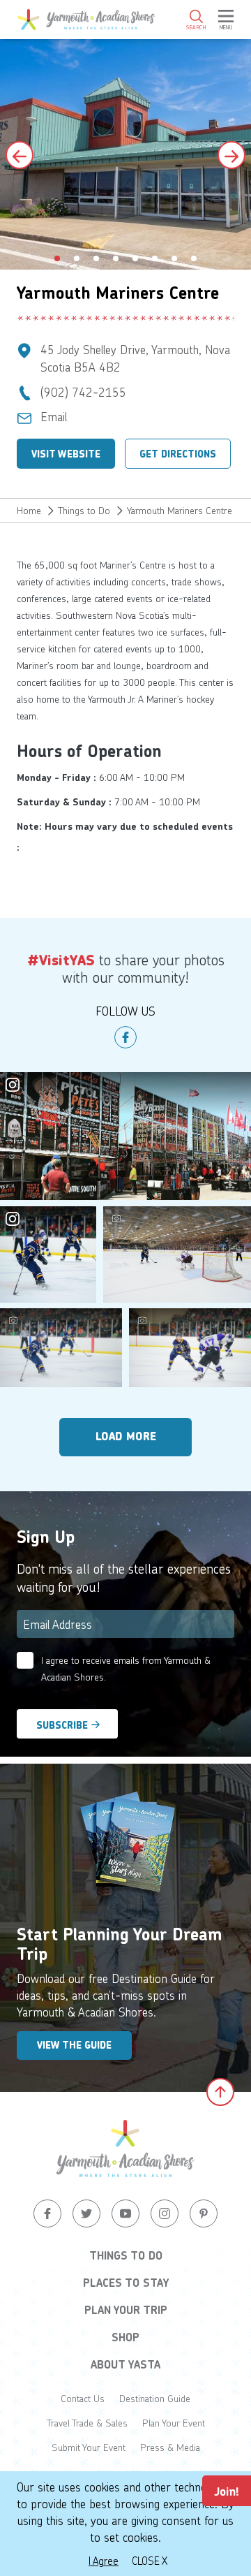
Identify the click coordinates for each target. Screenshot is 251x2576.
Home (29, 510)
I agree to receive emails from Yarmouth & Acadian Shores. (126, 1668)
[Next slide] (231, 155)
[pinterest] (204, 2213)
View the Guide (74, 2045)
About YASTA (125, 2364)
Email (54, 416)
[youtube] (125, 2213)
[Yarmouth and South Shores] (86, 20)
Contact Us (83, 2398)
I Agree (104, 2561)
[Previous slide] (20, 155)
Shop (125, 2337)
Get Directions (178, 454)
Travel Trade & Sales (87, 2423)
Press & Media (170, 2447)
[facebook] (125, 1037)
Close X (150, 2561)
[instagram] (165, 2213)
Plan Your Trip (126, 2310)
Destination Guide (155, 2398)
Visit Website (66, 454)
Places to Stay (126, 2283)
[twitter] (86, 2213)
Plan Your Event (174, 2423)
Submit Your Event (89, 2447)
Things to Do (84, 510)
